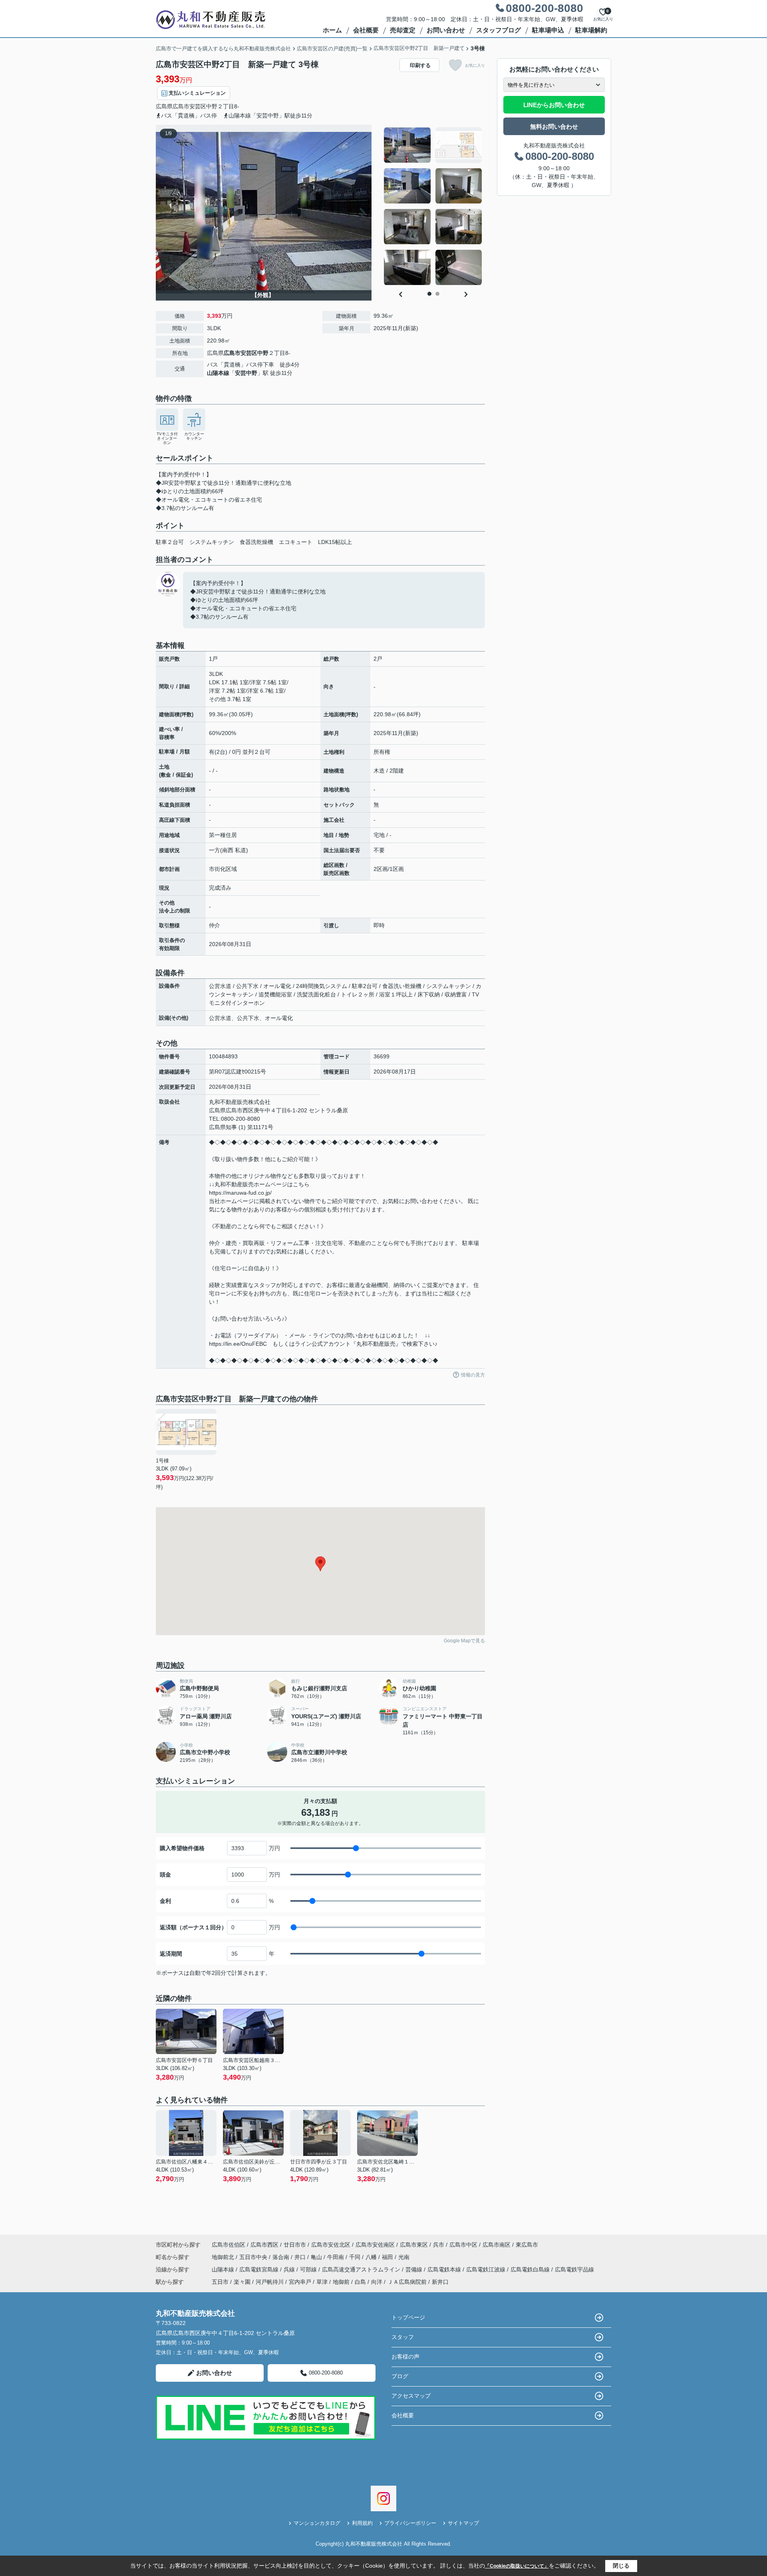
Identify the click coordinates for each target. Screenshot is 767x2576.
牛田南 (336, 2257)
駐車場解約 (591, 30)
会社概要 (366, 30)
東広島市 (527, 2245)
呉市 (439, 2245)
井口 (301, 2257)
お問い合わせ (446, 30)
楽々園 (242, 2282)
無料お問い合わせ (554, 127)
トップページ (408, 2317)
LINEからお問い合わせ (554, 105)
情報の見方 (473, 1375)
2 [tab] (437, 294)
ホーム (332, 30)
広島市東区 (414, 2245)
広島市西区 (264, 2245)
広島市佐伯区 (229, 2245)
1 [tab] (429, 294)
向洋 (377, 2282)
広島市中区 (463, 2245)
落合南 (282, 2257)
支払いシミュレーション (197, 93)
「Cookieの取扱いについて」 (517, 2566)
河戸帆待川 (270, 2282)
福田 (388, 2257)
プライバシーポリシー (410, 2523)
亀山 (317, 2257)
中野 (212, 106)
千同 (356, 2257)
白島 (360, 2282)
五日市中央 (254, 2257)
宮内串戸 (300, 2282)
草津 (322, 2282)
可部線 (309, 2269)
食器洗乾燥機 (256, 542)
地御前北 (224, 2257)
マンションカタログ (317, 2523)
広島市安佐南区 (375, 2245)
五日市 (220, 2282)
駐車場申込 (548, 30)
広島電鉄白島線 (531, 2269)
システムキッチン (212, 542)
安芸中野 (246, 373)
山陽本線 (218, 373)
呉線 (290, 2269)
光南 (404, 2257)
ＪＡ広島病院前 (407, 2282)
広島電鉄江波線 (487, 2269)
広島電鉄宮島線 (260, 2269)
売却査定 (403, 30)
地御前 (341, 2282)
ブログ (400, 2376)
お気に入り (475, 65)
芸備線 (415, 2269)
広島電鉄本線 (445, 2269)
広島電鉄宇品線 (574, 2269)
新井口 (440, 2282)
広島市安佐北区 (331, 2245)
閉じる (621, 2566)
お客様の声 (405, 2357)
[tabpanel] (433, 206)
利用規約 (362, 2523)
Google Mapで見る (464, 1641)
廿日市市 (295, 2245)
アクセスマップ (411, 2396)
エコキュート (296, 542)
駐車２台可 (170, 542)
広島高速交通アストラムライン (362, 2269)
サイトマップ (463, 2523)
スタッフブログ (499, 30)
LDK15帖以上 (335, 542)
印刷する (420, 65)
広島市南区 (497, 2245)
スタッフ (403, 2337)
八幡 (372, 2257)
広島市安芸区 (189, 106)
